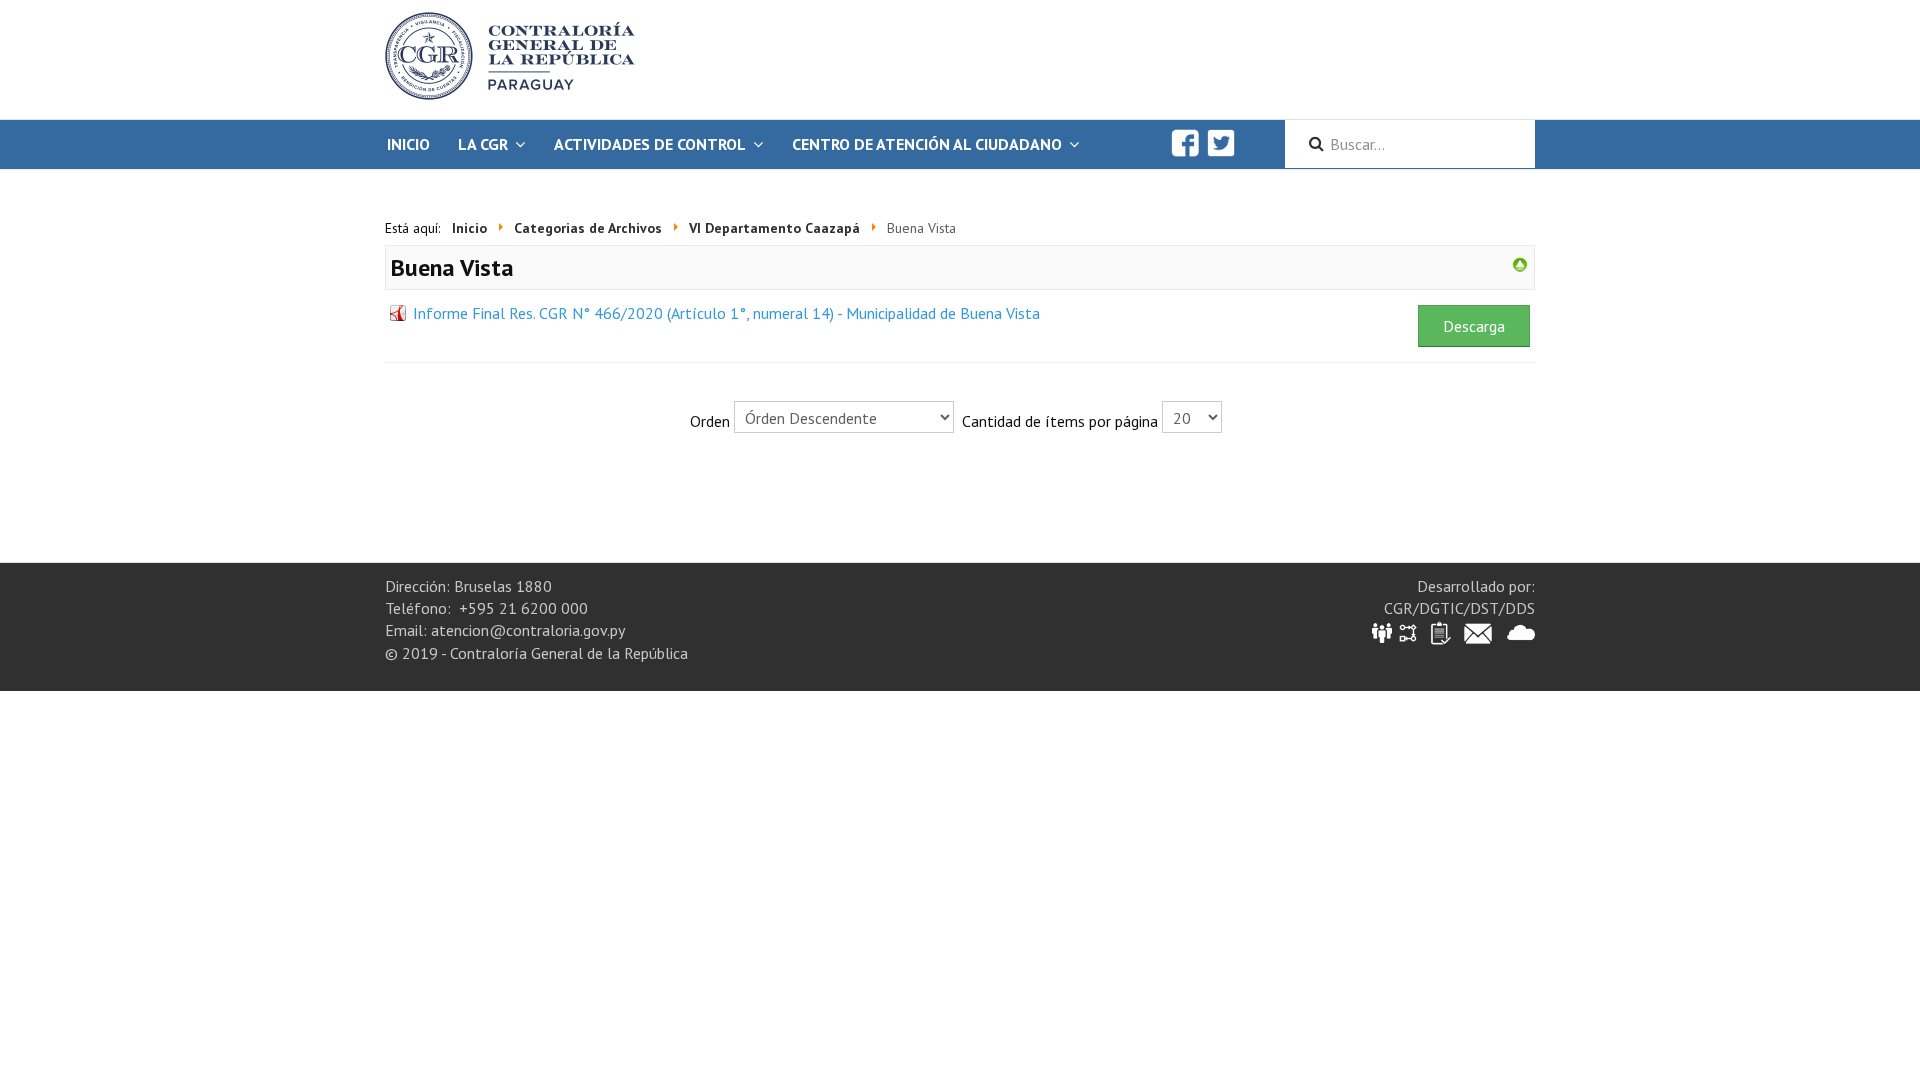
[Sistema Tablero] (1439, 631)
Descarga (1474, 326)
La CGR (483, 144)
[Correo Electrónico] (1478, 631)
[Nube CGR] (1521, 631)
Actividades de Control (650, 144)
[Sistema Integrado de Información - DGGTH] (1383, 631)
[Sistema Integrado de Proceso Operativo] (1408, 631)
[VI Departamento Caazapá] (1520, 263)
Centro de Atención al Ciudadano (927, 144)
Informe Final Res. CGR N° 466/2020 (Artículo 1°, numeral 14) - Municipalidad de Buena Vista (726, 313)
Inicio (408, 144)
